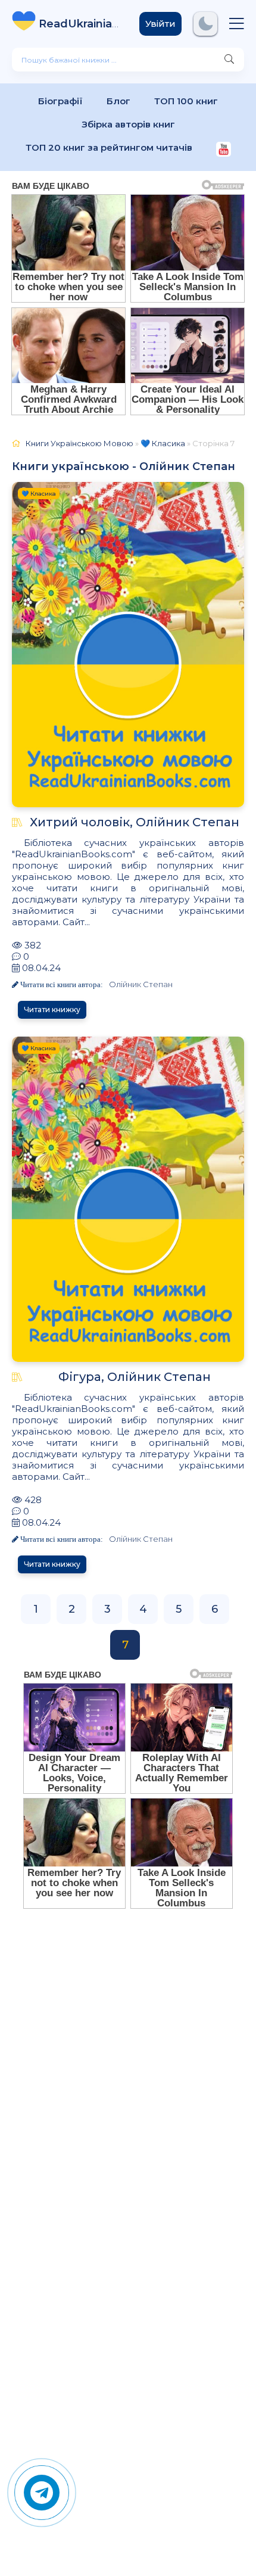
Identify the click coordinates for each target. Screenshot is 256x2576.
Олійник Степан (141, 984)
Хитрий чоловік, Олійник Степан (135, 822)
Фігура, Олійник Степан (135, 1377)
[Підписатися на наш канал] (224, 150)
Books (80, 24)
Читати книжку (52, 1009)
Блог (118, 101)
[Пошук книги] (229, 60)
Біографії (60, 101)
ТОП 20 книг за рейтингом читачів (109, 147)
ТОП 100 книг (186, 101)
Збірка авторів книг (128, 124)
